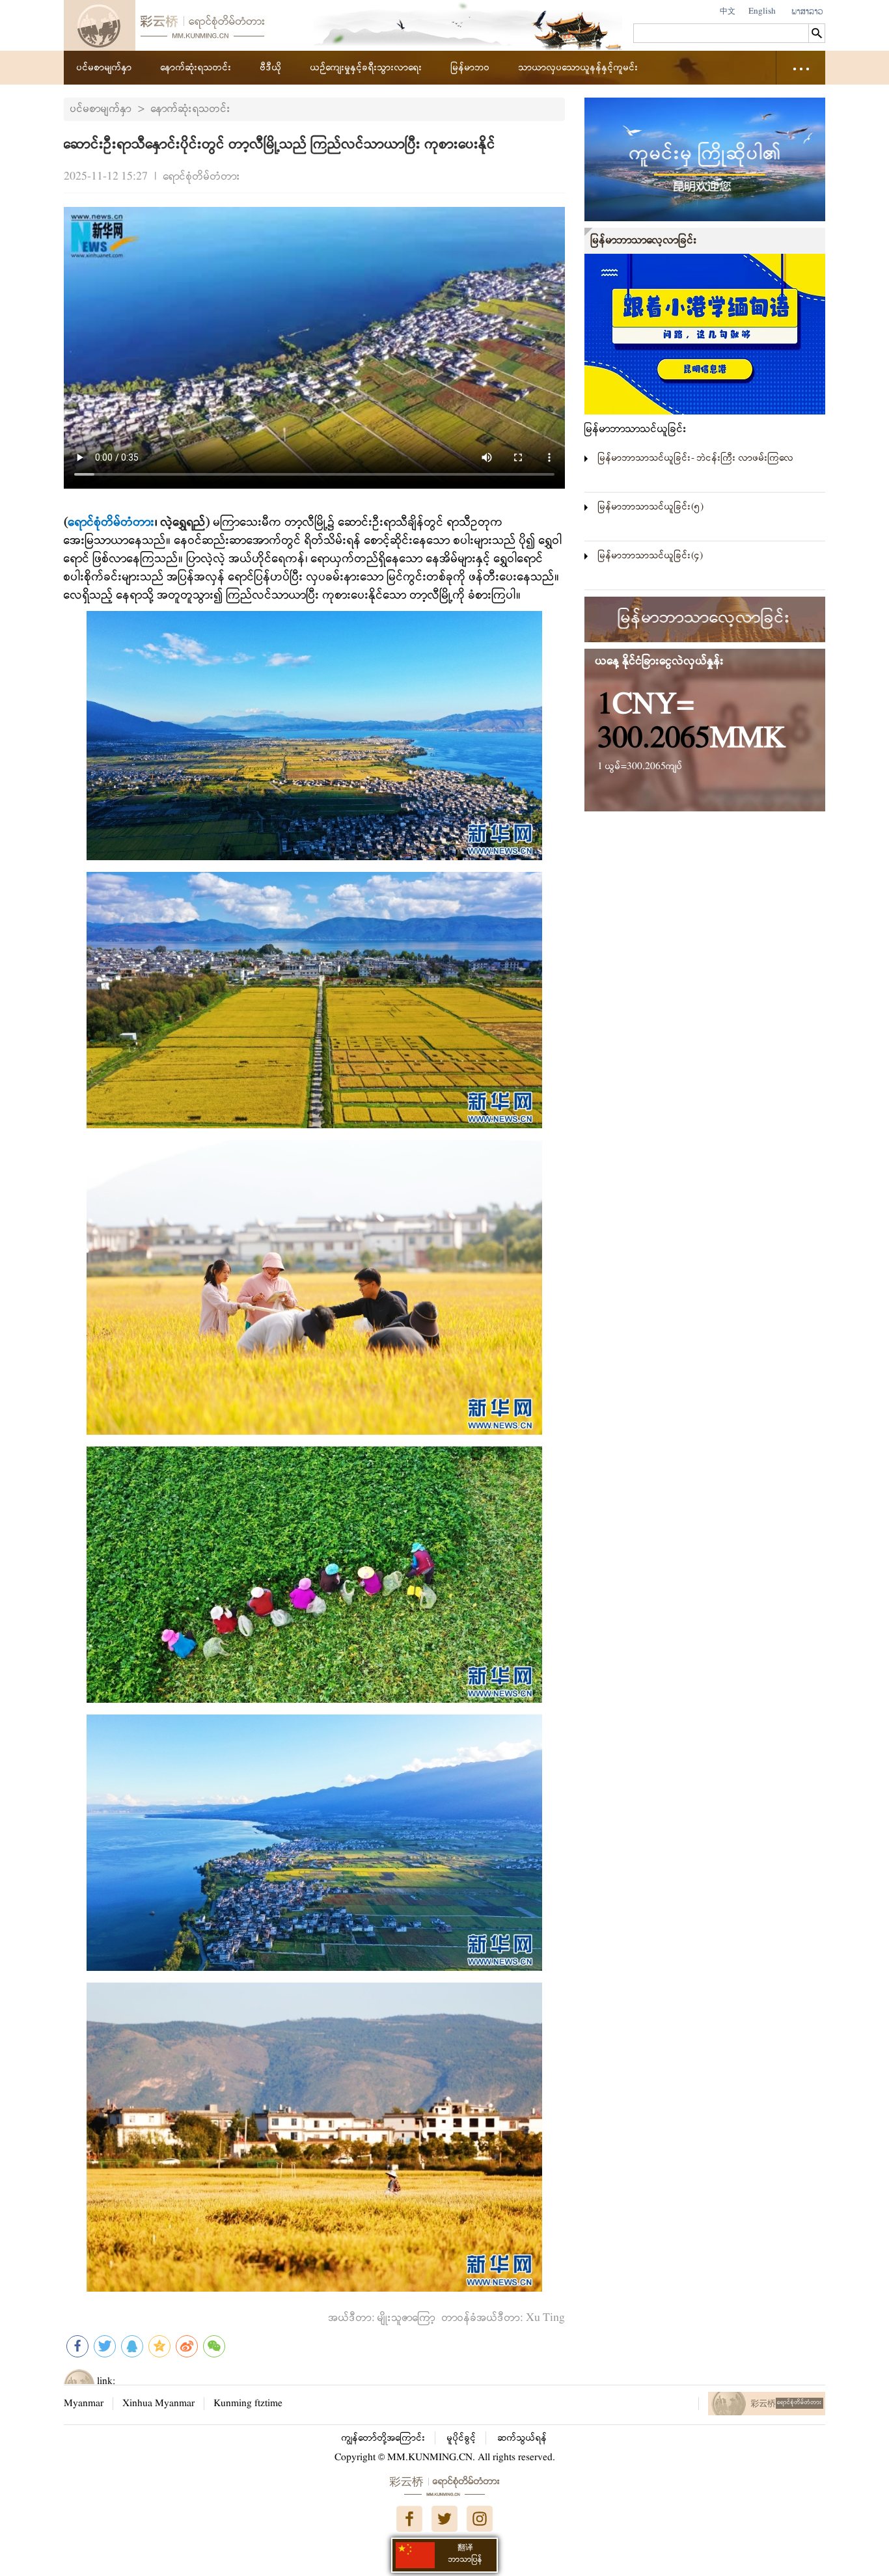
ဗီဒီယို (271, 68)
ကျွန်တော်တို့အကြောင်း (384, 2438)
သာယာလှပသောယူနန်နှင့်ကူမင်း (579, 68)
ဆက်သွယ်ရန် (523, 2438)
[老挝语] (807, 12)
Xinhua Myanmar (158, 2404)
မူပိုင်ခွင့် (462, 2438)
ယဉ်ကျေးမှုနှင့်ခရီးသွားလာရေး (366, 68)
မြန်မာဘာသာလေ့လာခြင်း (644, 240)
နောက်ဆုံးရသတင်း (196, 68)
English (762, 11)
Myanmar (84, 2404)
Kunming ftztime (248, 2404)
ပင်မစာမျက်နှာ (104, 68)
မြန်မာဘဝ (471, 68)
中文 (728, 11)
